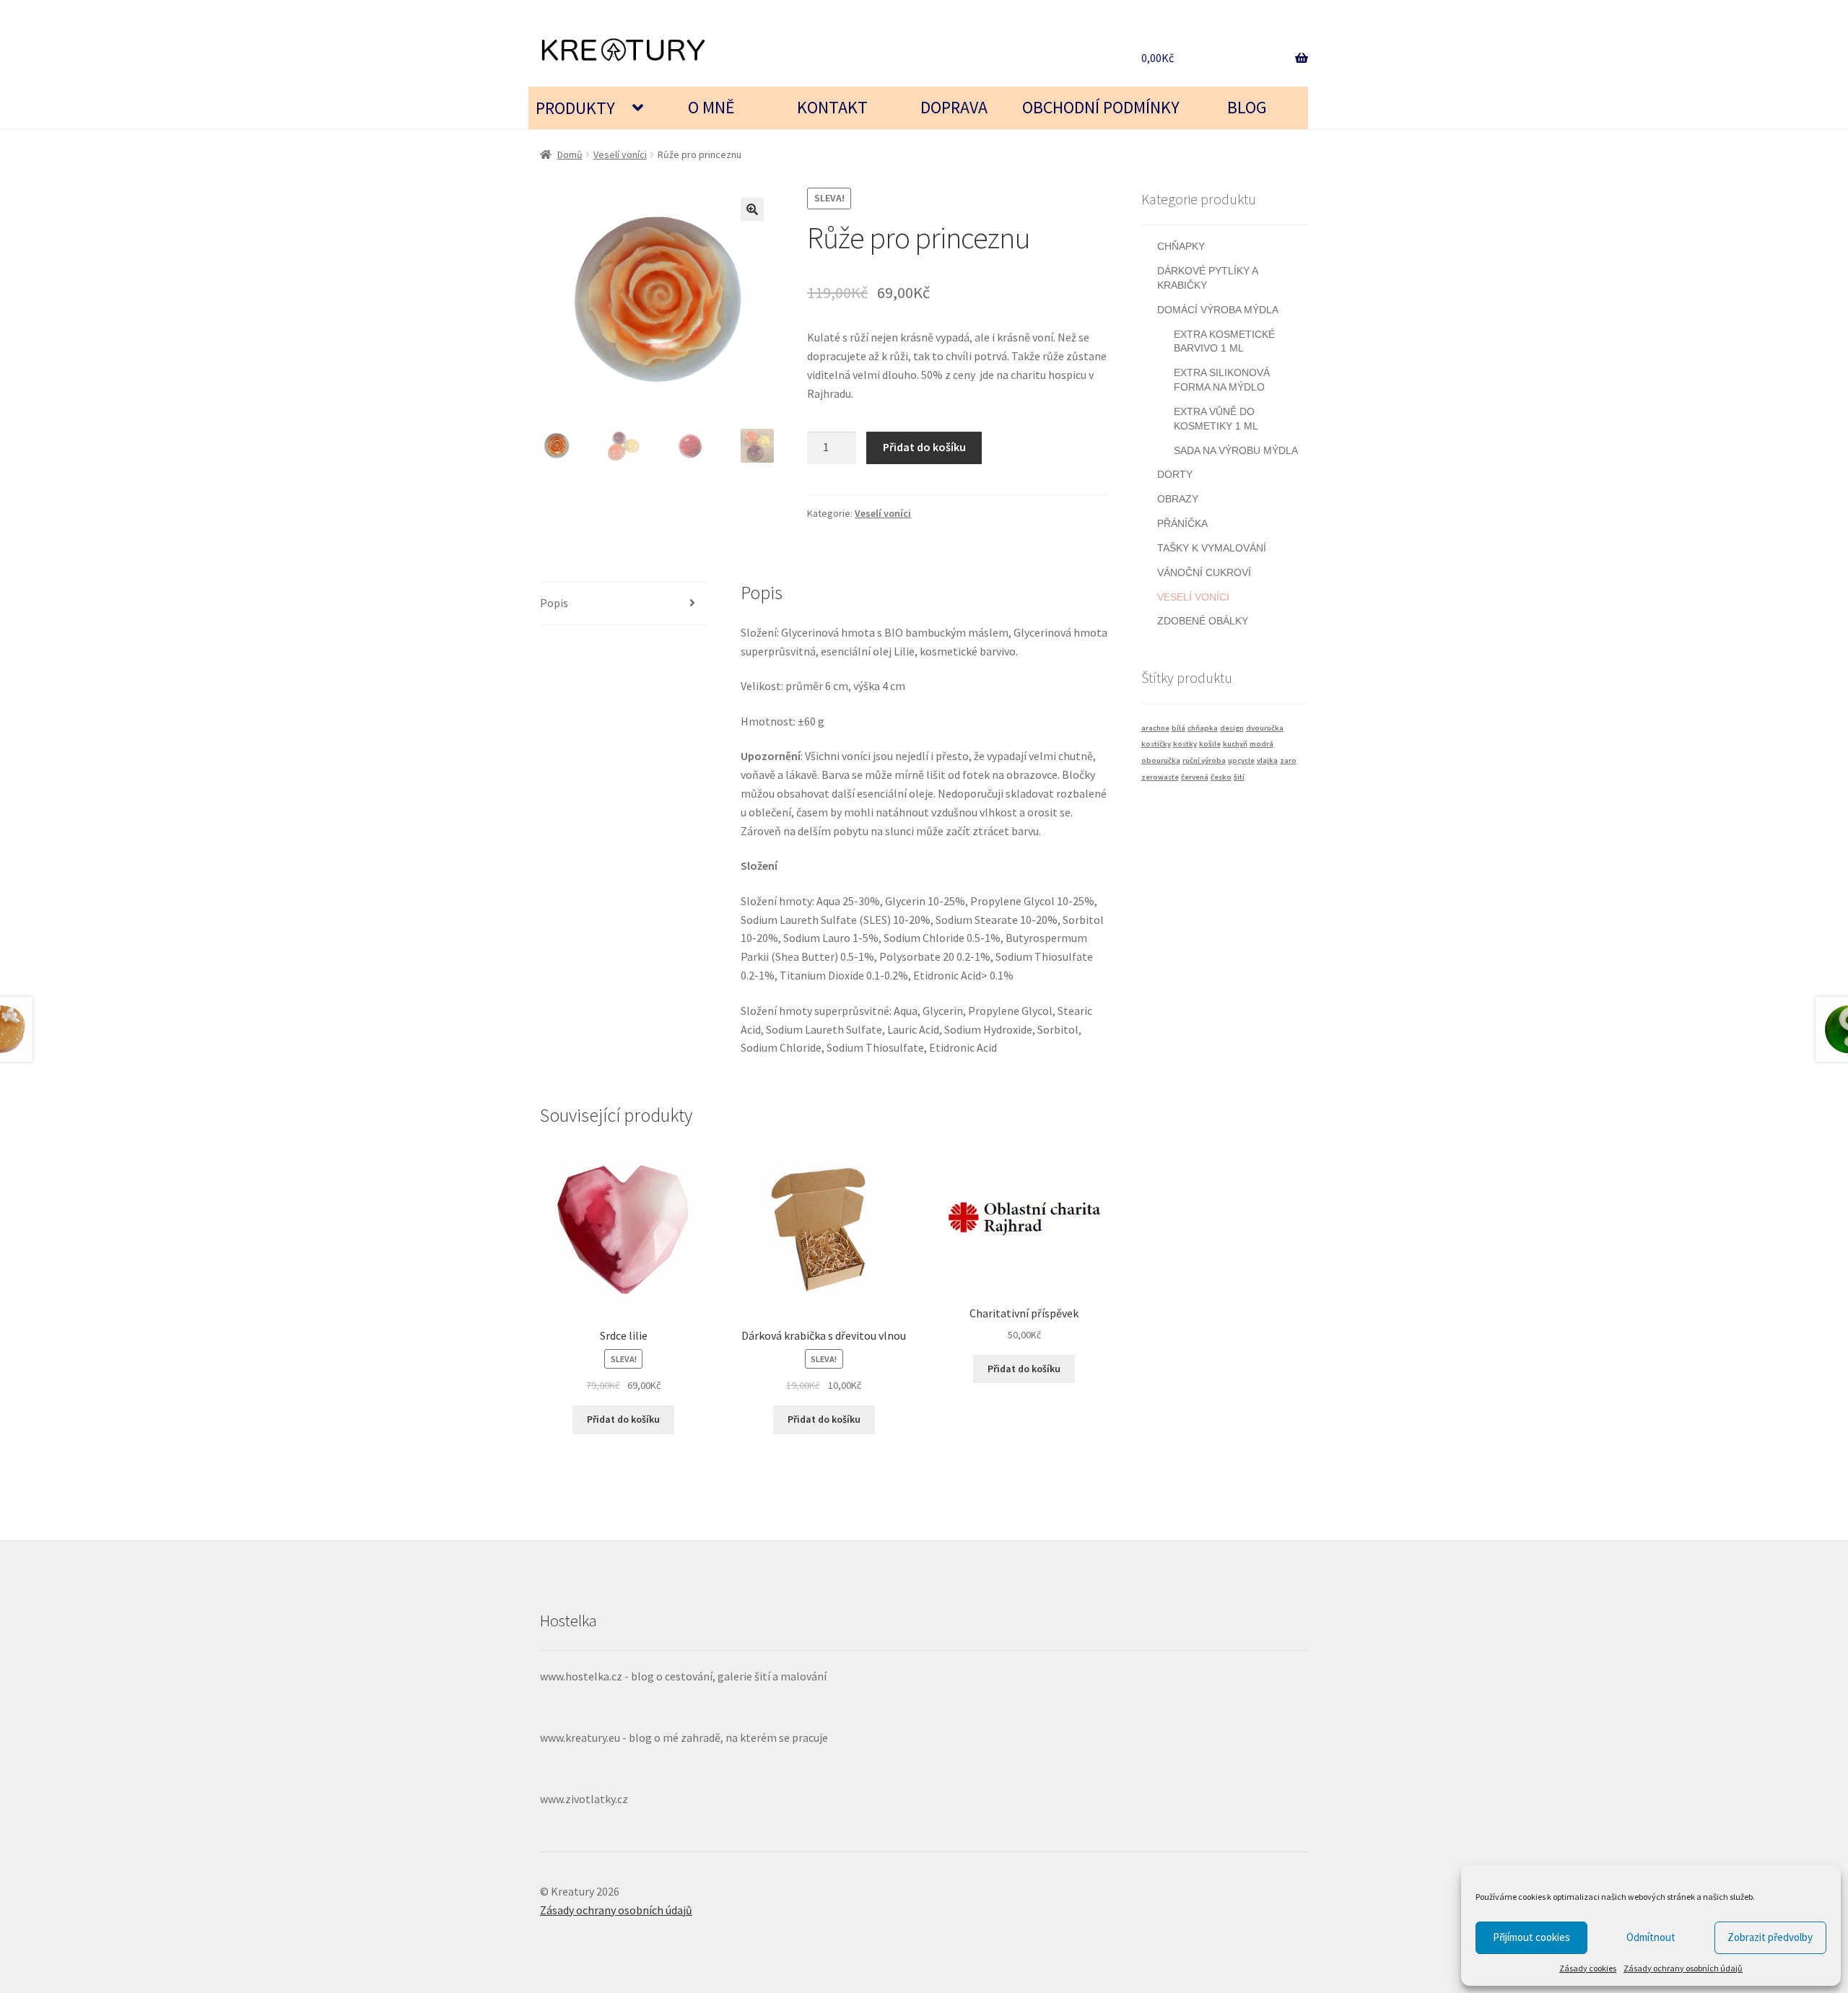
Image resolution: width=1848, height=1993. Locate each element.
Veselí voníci (620, 154)
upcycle (1241, 760)
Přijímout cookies (1531, 1937)
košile (1210, 744)
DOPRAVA (954, 107)
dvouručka (1265, 728)
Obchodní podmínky (1101, 107)
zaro (1288, 760)
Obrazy (1178, 499)
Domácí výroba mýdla (1218, 310)
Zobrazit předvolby (1770, 1937)
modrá (1261, 744)
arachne (1155, 728)
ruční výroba (1204, 760)
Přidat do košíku (924, 447)
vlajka (1267, 760)
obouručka (1161, 760)
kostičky (1156, 744)
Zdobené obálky (1203, 621)
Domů (570, 154)
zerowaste (1160, 777)
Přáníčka (1182, 523)
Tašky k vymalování (1212, 548)
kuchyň (1235, 744)
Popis (554, 603)
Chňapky (1181, 246)
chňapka (1203, 728)
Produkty (575, 108)
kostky (1185, 744)
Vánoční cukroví (1204, 572)
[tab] (623, 604)
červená (1195, 777)
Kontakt (832, 107)
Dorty (1175, 474)
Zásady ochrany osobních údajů (1683, 1968)
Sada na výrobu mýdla (1236, 450)
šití (1239, 777)
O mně (711, 107)
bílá (1178, 728)
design (1232, 728)
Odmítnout (1651, 1937)
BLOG (1247, 107)
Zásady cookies (1588, 1968)
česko (1221, 777)
